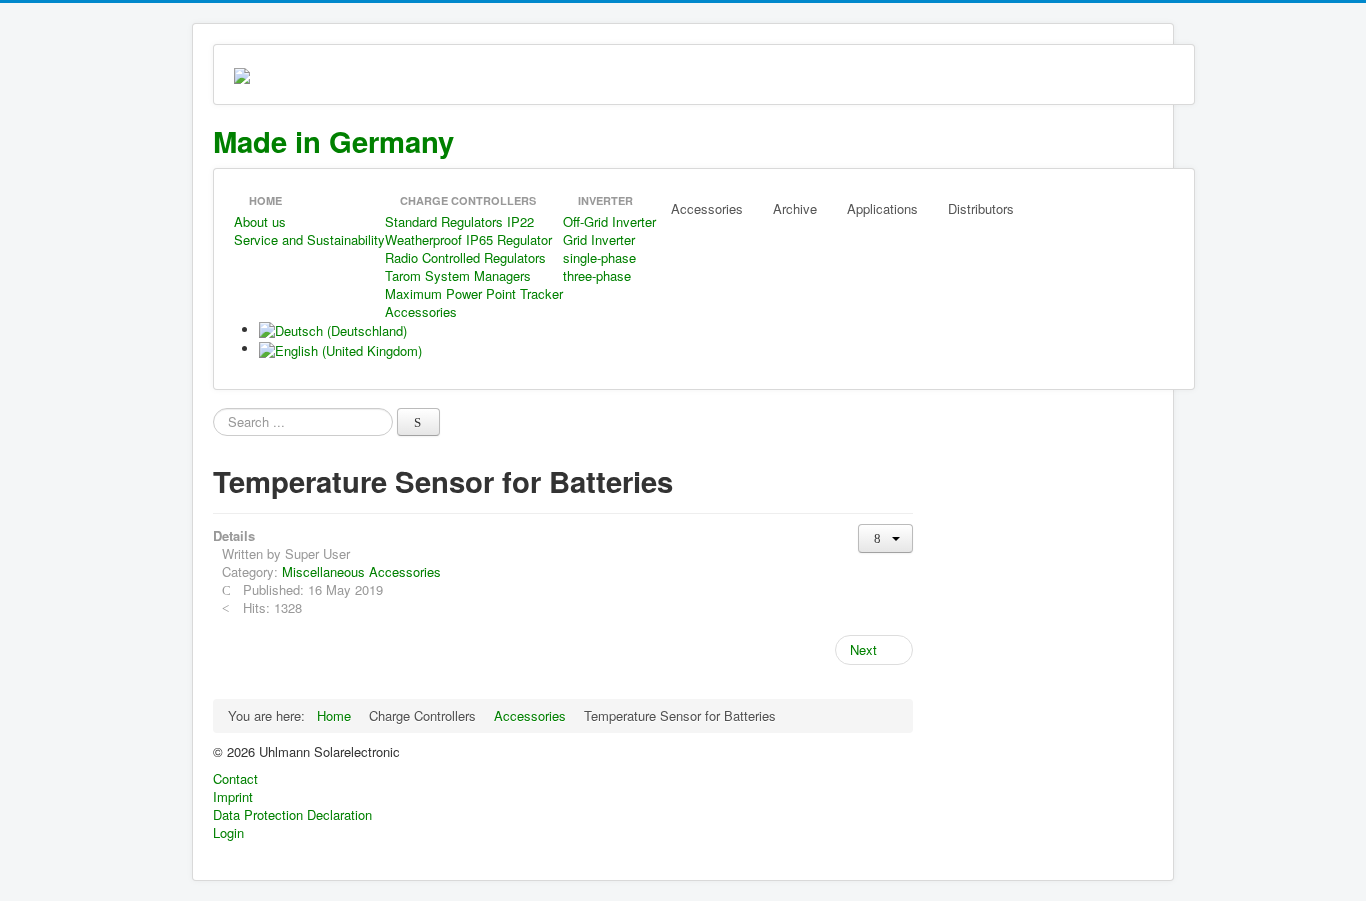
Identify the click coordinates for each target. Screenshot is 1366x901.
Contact (235, 779)
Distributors (981, 208)
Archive (795, 208)
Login (228, 833)
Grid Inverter (599, 239)
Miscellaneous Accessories (361, 571)
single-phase (599, 257)
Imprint (233, 797)
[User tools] (885, 538)
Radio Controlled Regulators (465, 257)
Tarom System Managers (458, 275)
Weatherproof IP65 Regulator (468, 239)
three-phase (597, 275)
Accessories (421, 311)
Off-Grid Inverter (609, 221)
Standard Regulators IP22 (459, 221)
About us (260, 221)
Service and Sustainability (309, 239)
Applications (882, 208)
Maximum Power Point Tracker (474, 293)
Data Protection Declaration (292, 815)
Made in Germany (333, 141)
